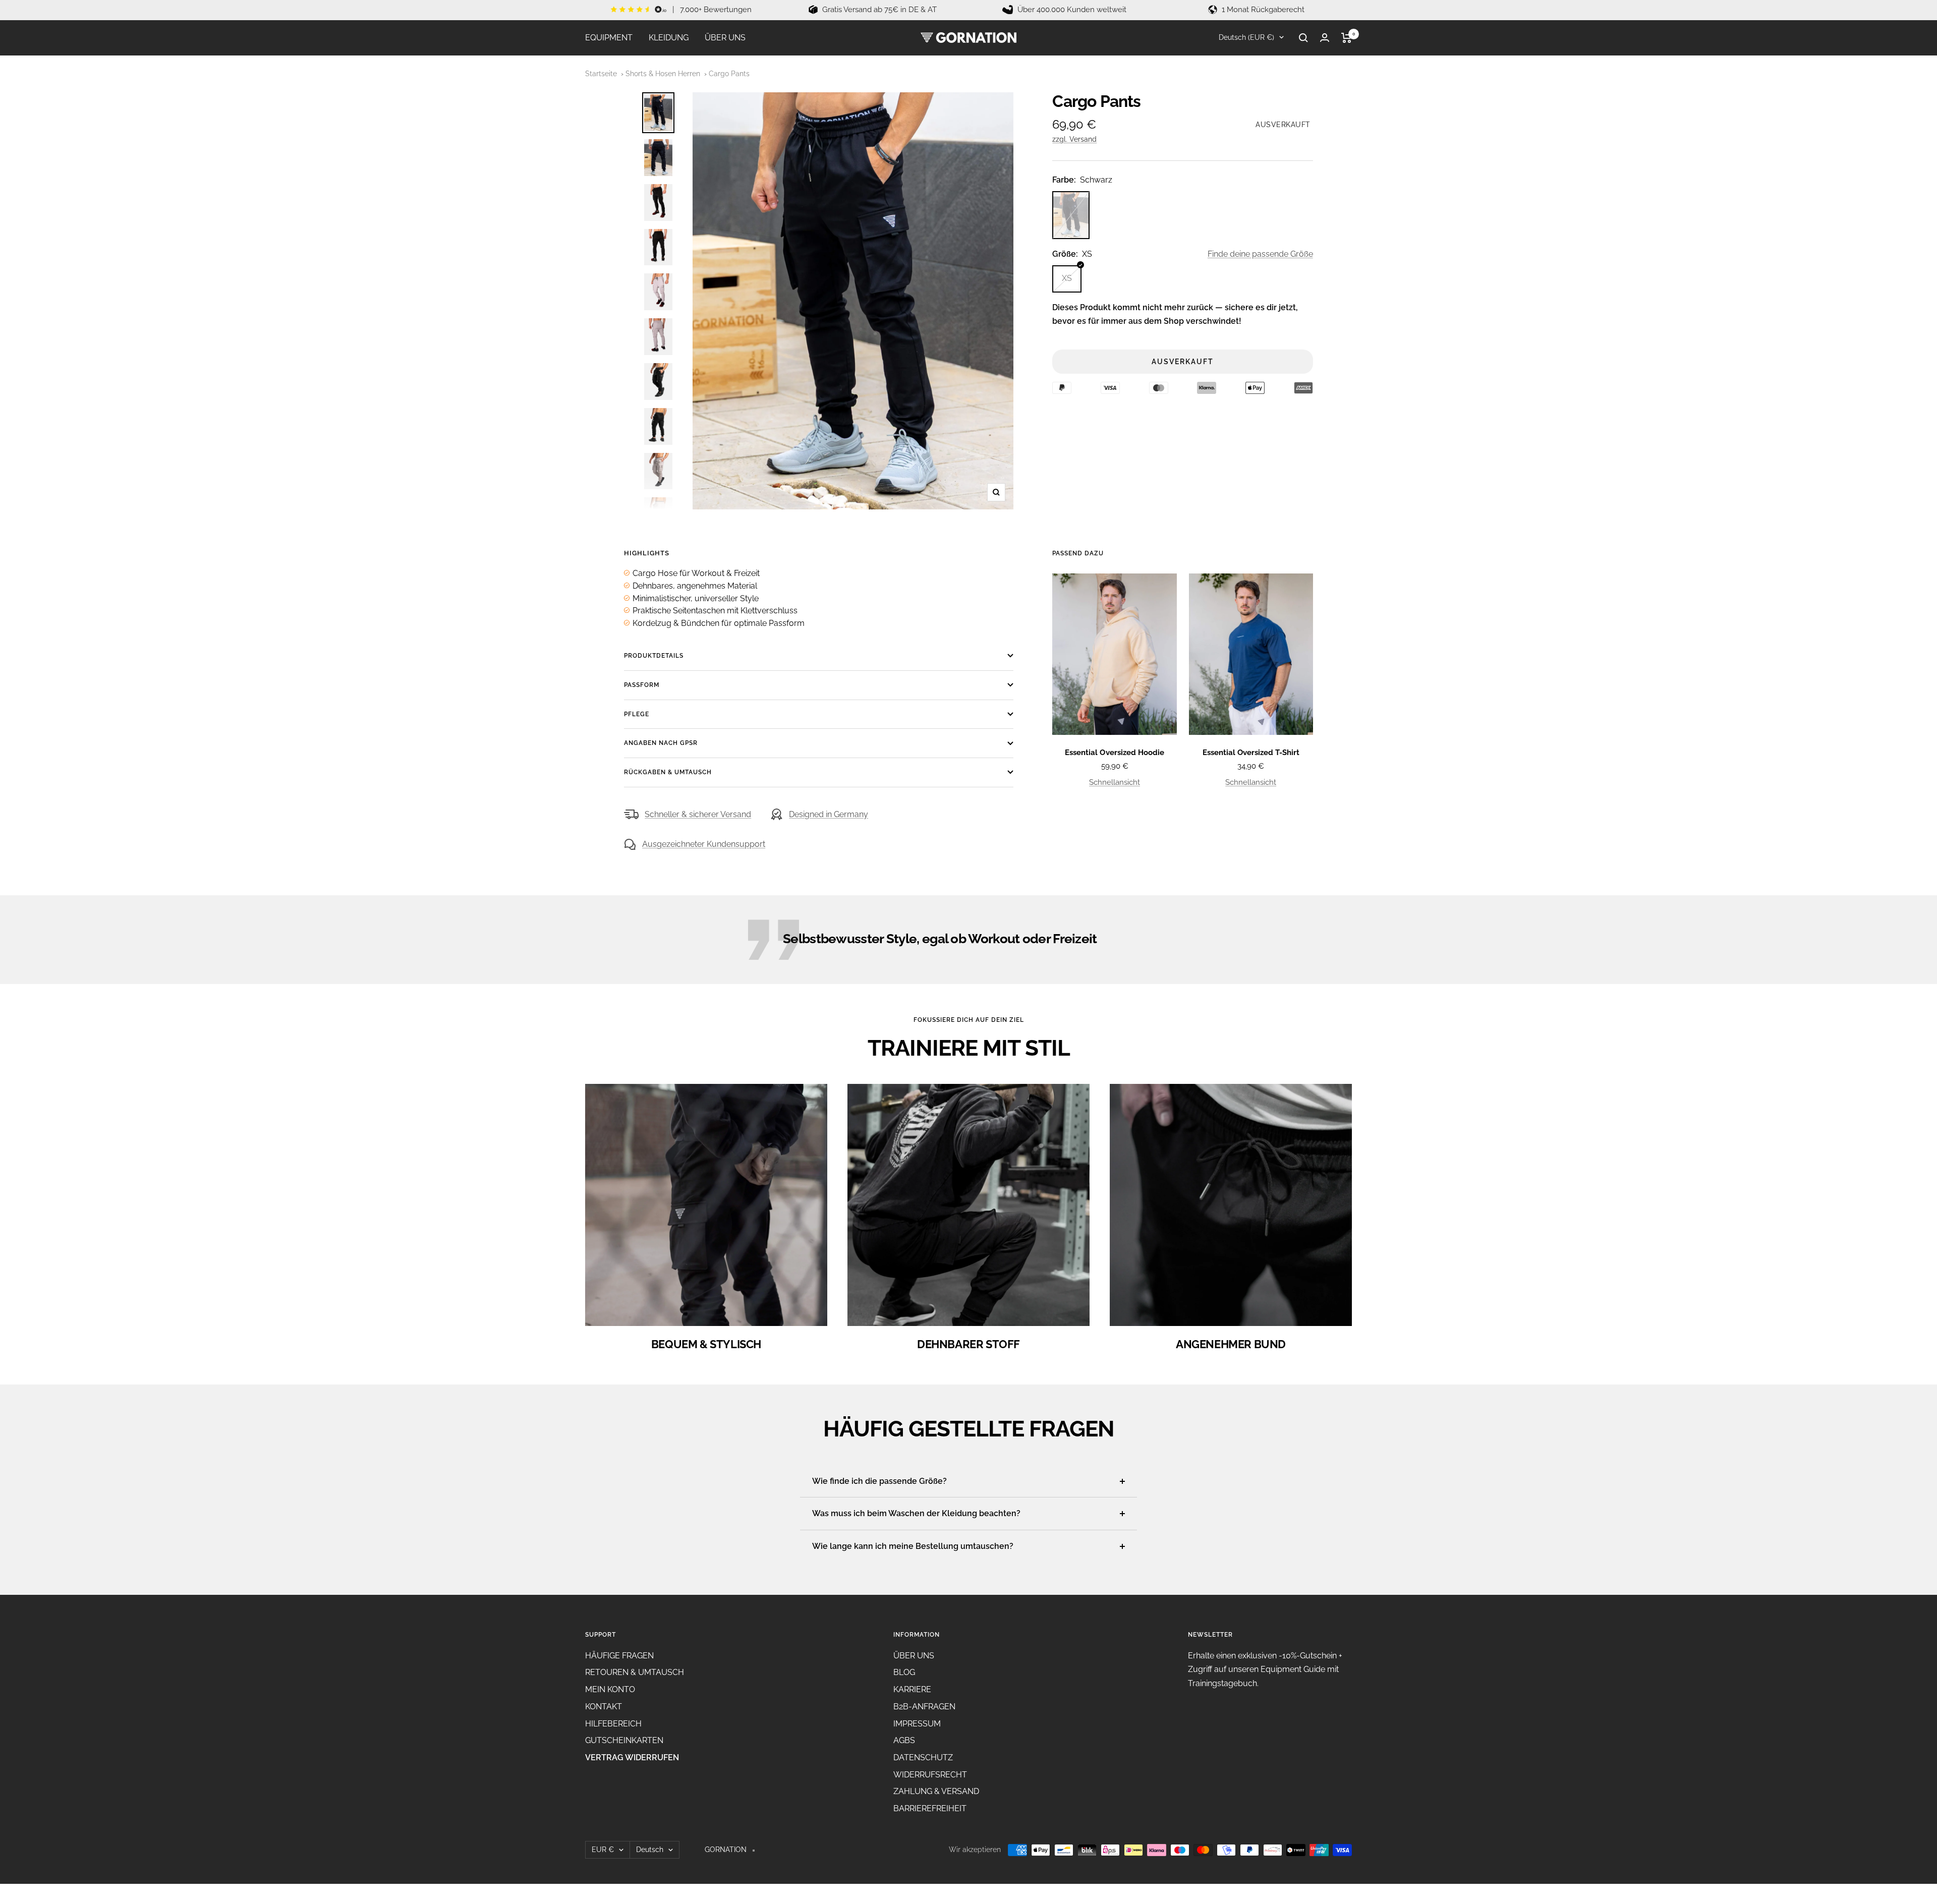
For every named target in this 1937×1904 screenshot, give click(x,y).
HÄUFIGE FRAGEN (619, 1656)
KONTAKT (604, 1707)
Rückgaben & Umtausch (668, 772)
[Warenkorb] (1347, 38)
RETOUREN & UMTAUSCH (635, 1672)
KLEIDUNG (669, 38)
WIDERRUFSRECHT (930, 1775)
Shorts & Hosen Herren (663, 74)
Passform (642, 685)
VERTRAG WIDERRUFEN (632, 1757)
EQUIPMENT (609, 38)
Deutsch (650, 1850)
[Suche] (1303, 38)
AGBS (904, 1740)
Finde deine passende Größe (1260, 254)
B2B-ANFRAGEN (924, 1707)
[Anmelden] (1325, 38)
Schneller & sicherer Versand (698, 814)
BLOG (904, 1672)
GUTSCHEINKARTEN (624, 1740)
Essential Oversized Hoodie (1114, 753)
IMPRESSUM (917, 1724)
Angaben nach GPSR (661, 743)
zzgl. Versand (1074, 139)
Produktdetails (654, 656)
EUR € (603, 1850)
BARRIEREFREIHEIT (930, 1808)
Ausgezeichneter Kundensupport (704, 844)
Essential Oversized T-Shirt (1251, 753)
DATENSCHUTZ (923, 1757)
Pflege (637, 714)
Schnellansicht (1115, 782)
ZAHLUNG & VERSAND (936, 1791)
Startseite (601, 74)
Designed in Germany (829, 814)
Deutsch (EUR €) (1245, 37)
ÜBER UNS (725, 38)
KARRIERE (912, 1689)
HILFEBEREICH (613, 1724)
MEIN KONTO (610, 1689)
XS (1067, 278)
